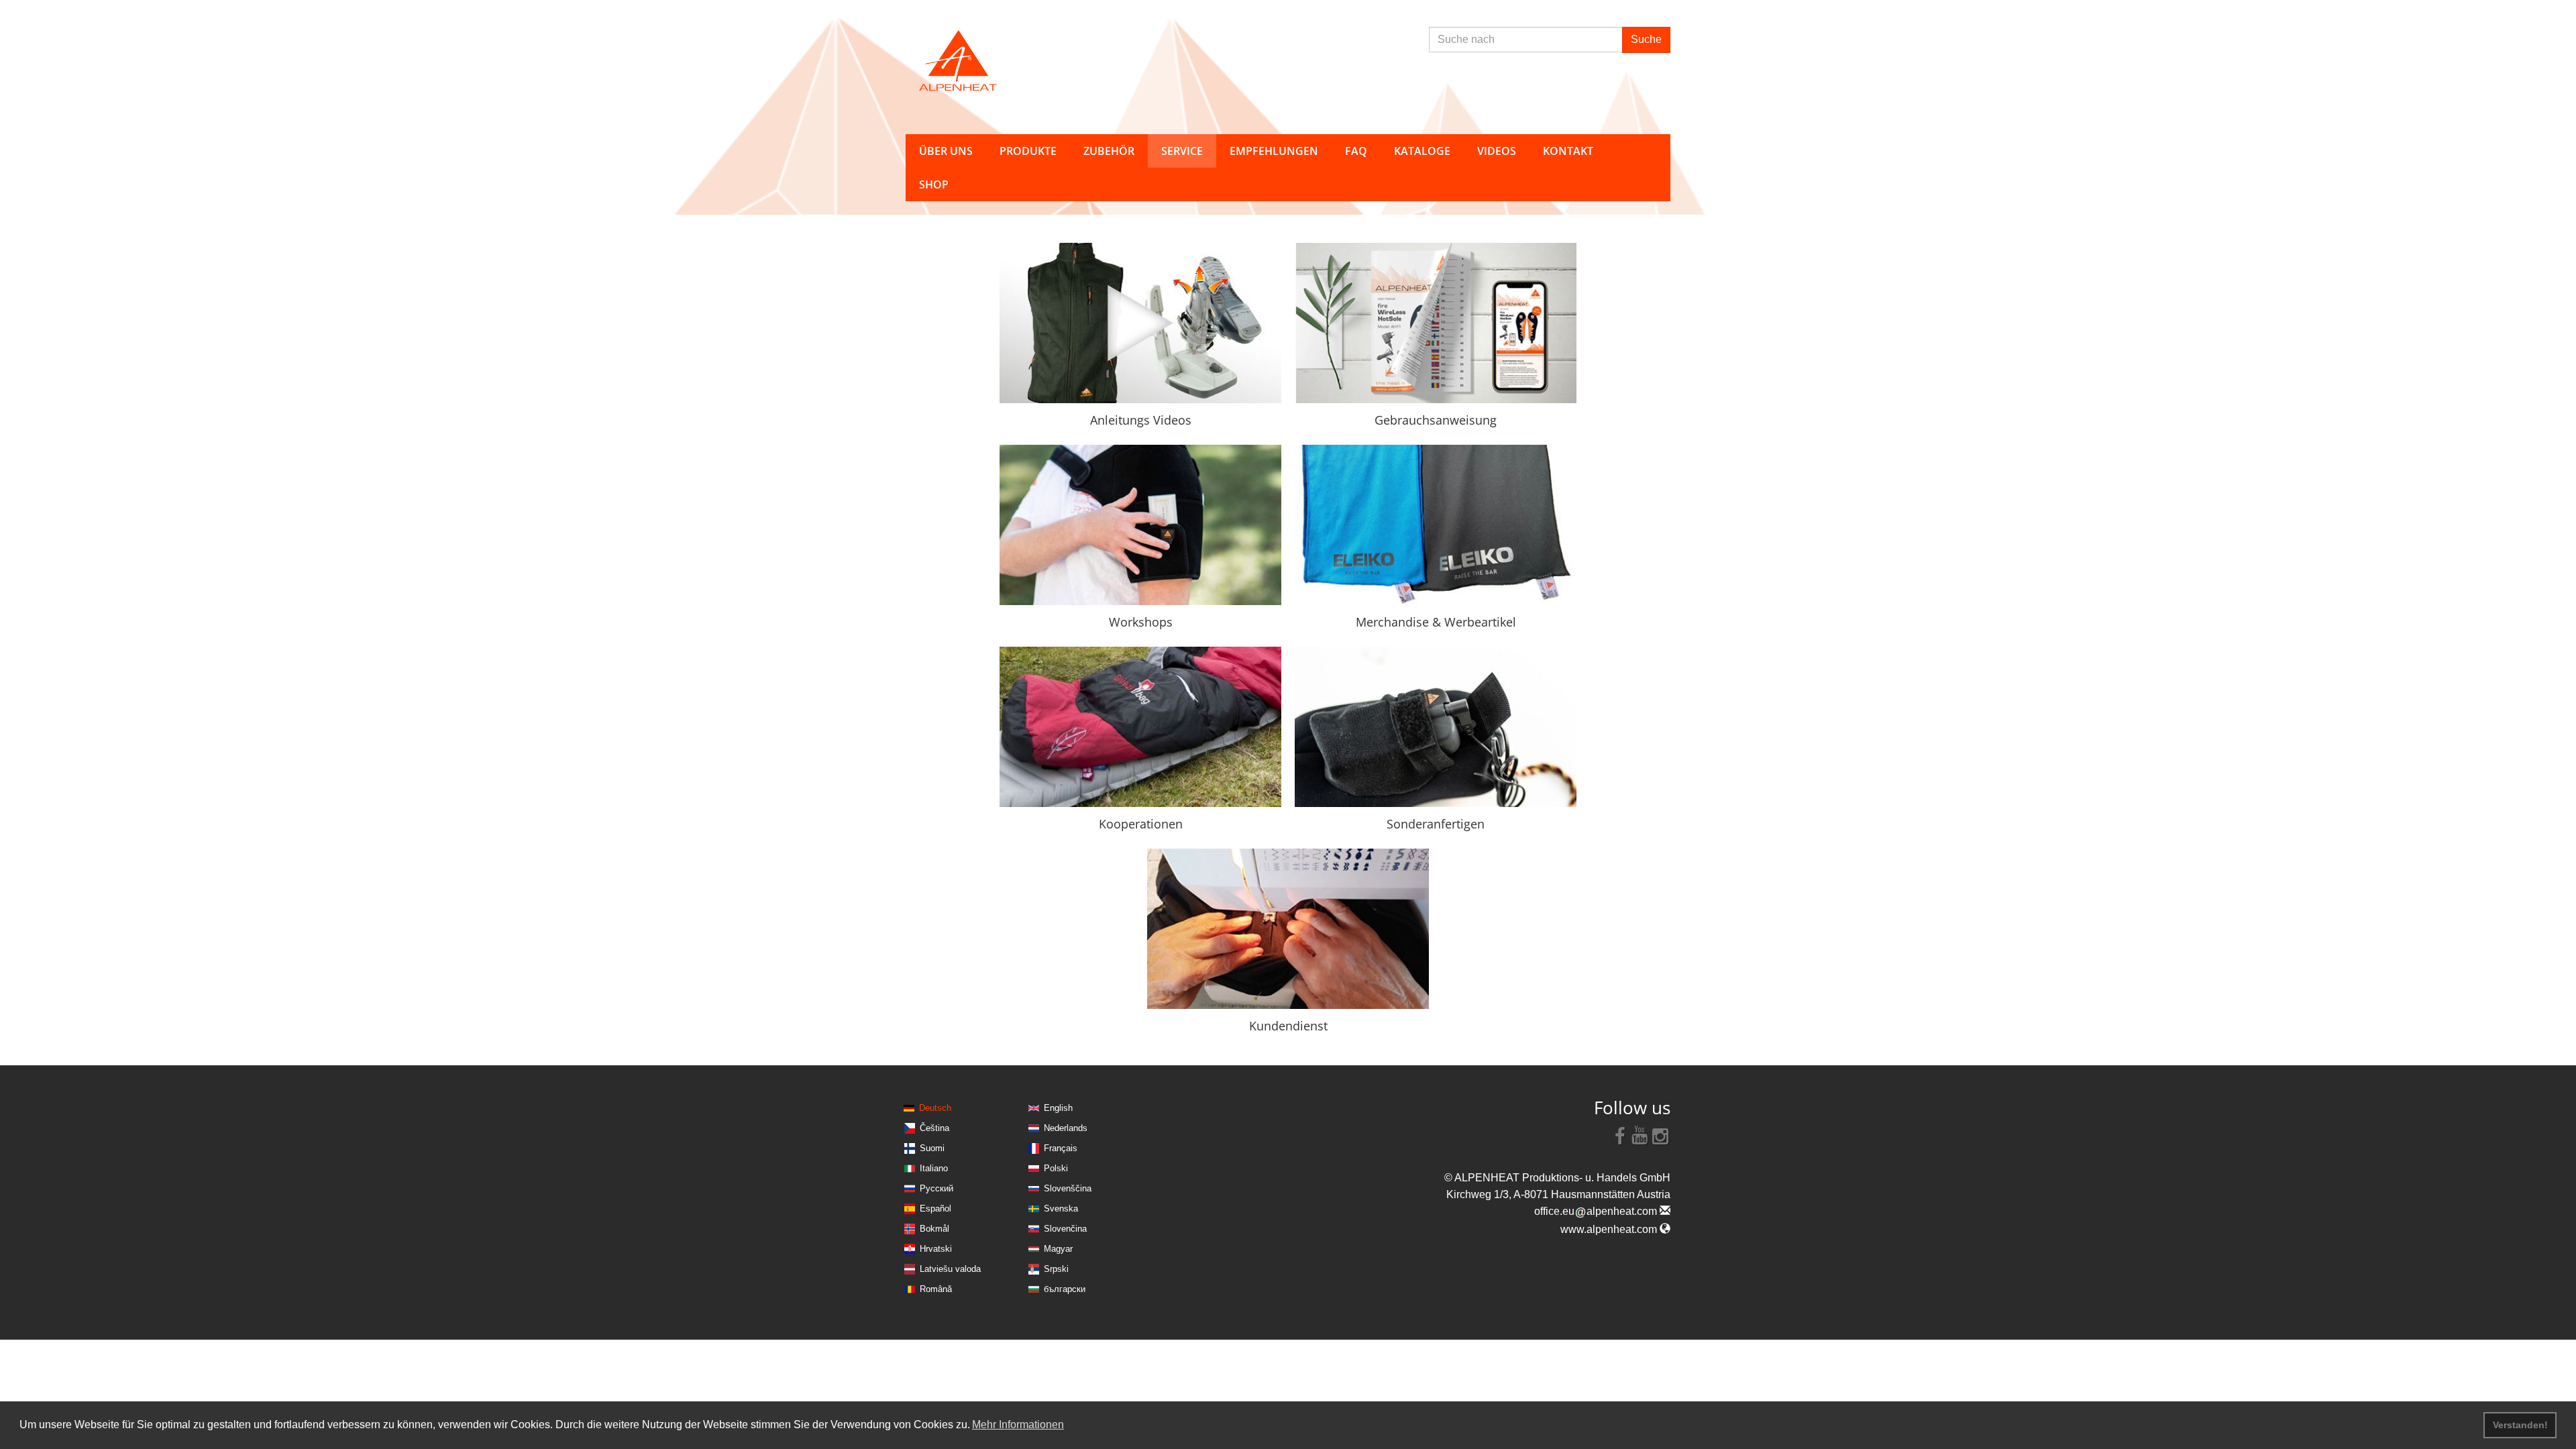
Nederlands (1066, 1128)
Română (936, 1289)
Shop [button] (934, 184)
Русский (936, 1188)
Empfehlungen (1274, 151)
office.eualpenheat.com (1597, 1211)
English (1058, 1108)
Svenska (1061, 1209)
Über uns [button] (946, 151)
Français (1061, 1148)
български (1065, 1289)
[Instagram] (1660, 1135)
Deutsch (935, 1108)
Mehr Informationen (1018, 1425)
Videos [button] (1497, 151)
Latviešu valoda (950, 1269)
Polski (1056, 1168)
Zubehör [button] (1109, 151)
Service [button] (1182, 151)
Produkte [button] (1028, 151)
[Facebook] (1620, 1135)
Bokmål (934, 1229)
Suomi (932, 1148)
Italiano (934, 1168)
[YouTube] (1640, 1135)
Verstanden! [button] (2520, 1425)
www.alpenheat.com (1610, 1229)
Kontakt (1568, 151)
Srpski (1056, 1269)
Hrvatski (936, 1249)
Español (935, 1209)
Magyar (1058, 1249)
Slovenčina (1065, 1229)
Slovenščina (1068, 1188)
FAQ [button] (1356, 151)
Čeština (934, 1128)
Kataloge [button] (1422, 151)
